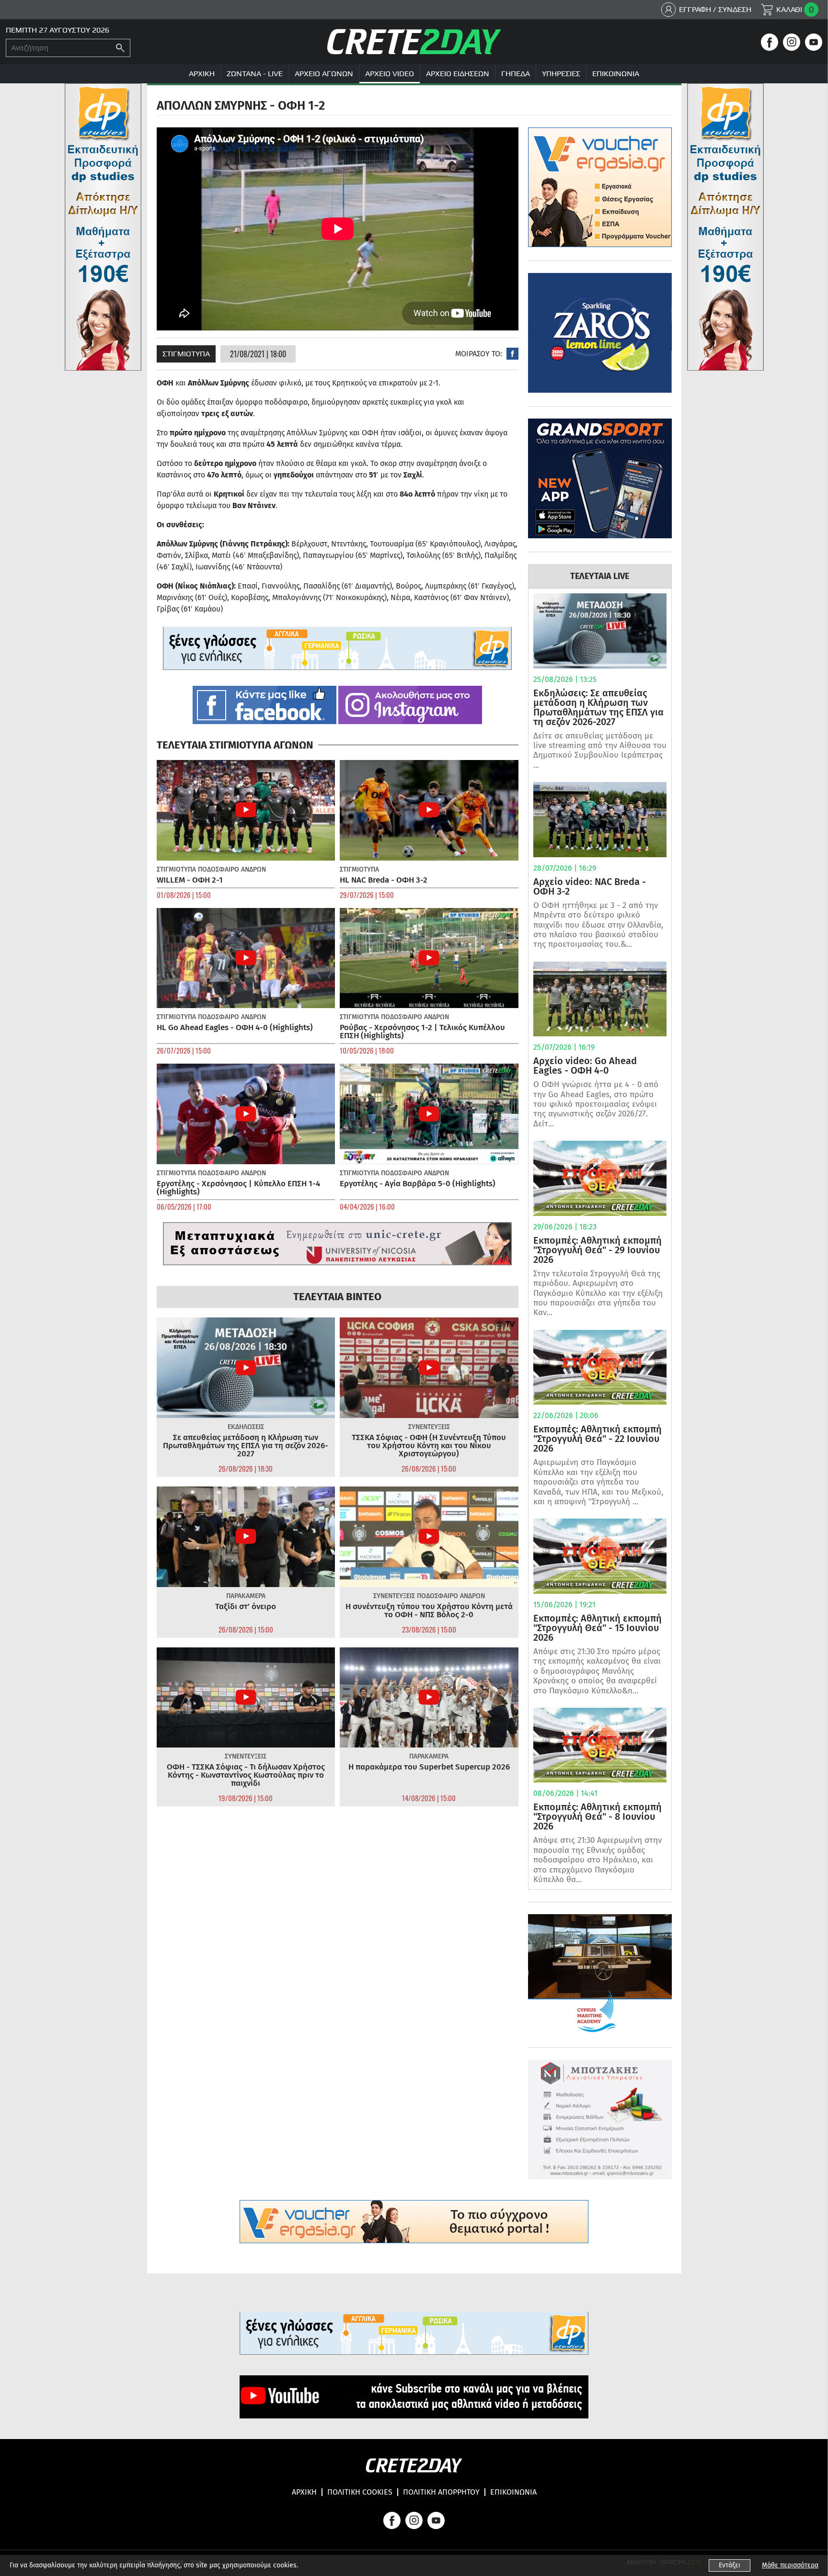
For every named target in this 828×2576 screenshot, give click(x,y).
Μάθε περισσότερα (790, 2565)
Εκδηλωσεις (246, 1427)
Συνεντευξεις (429, 1427)
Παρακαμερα (246, 1596)
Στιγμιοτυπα (186, 354)
